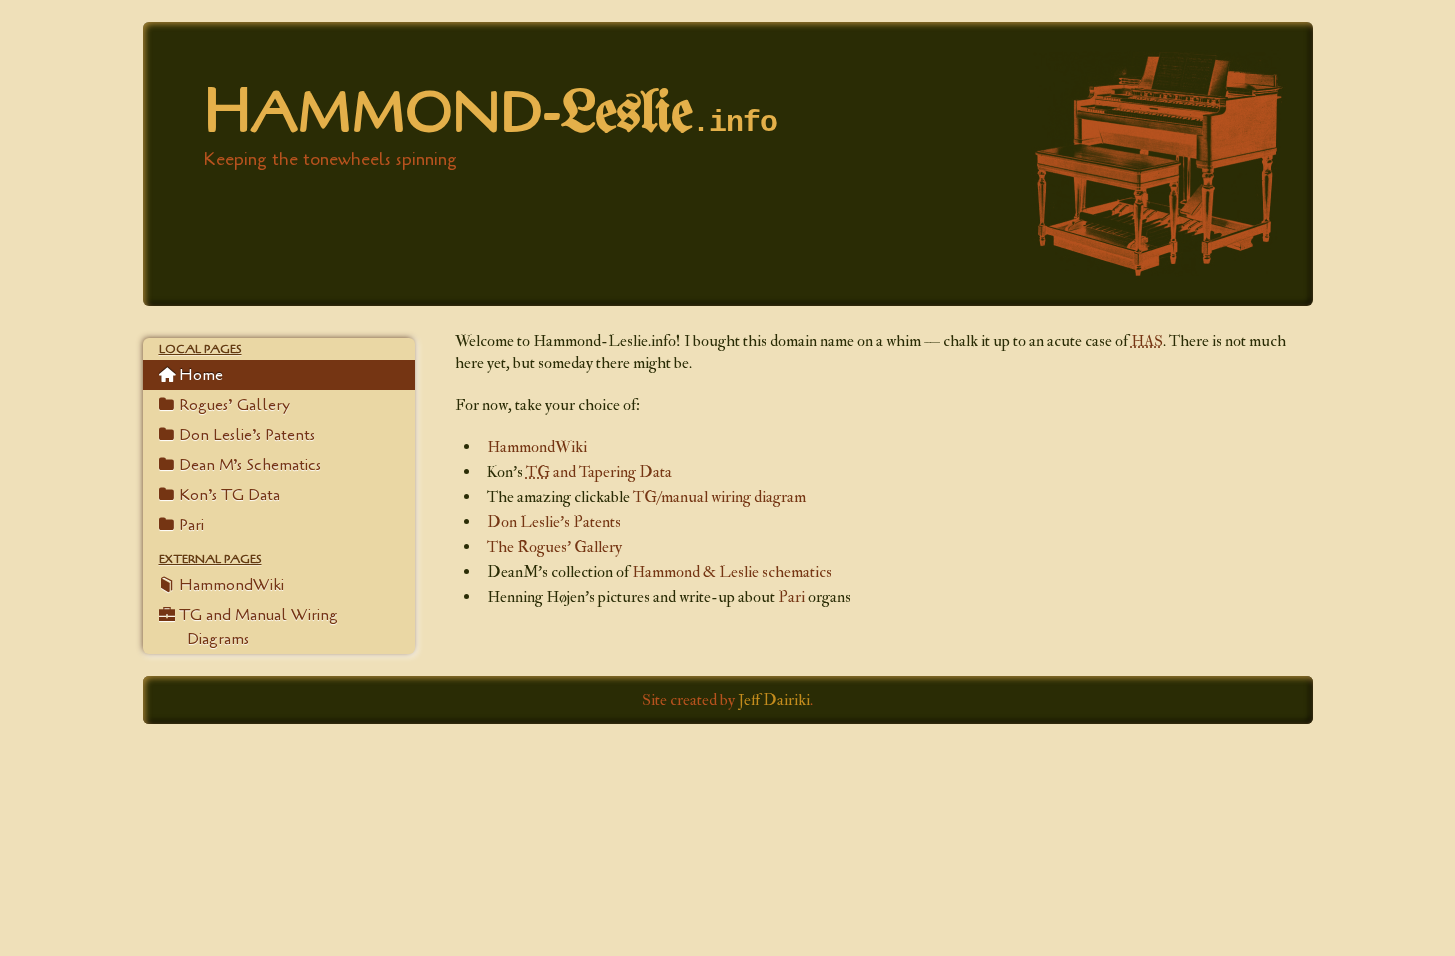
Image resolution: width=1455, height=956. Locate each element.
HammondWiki (537, 447)
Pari (791, 597)
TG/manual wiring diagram (719, 497)
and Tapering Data (599, 472)
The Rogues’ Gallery (554, 547)
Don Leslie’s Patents (554, 522)
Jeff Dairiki (774, 700)
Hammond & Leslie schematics (732, 572)
